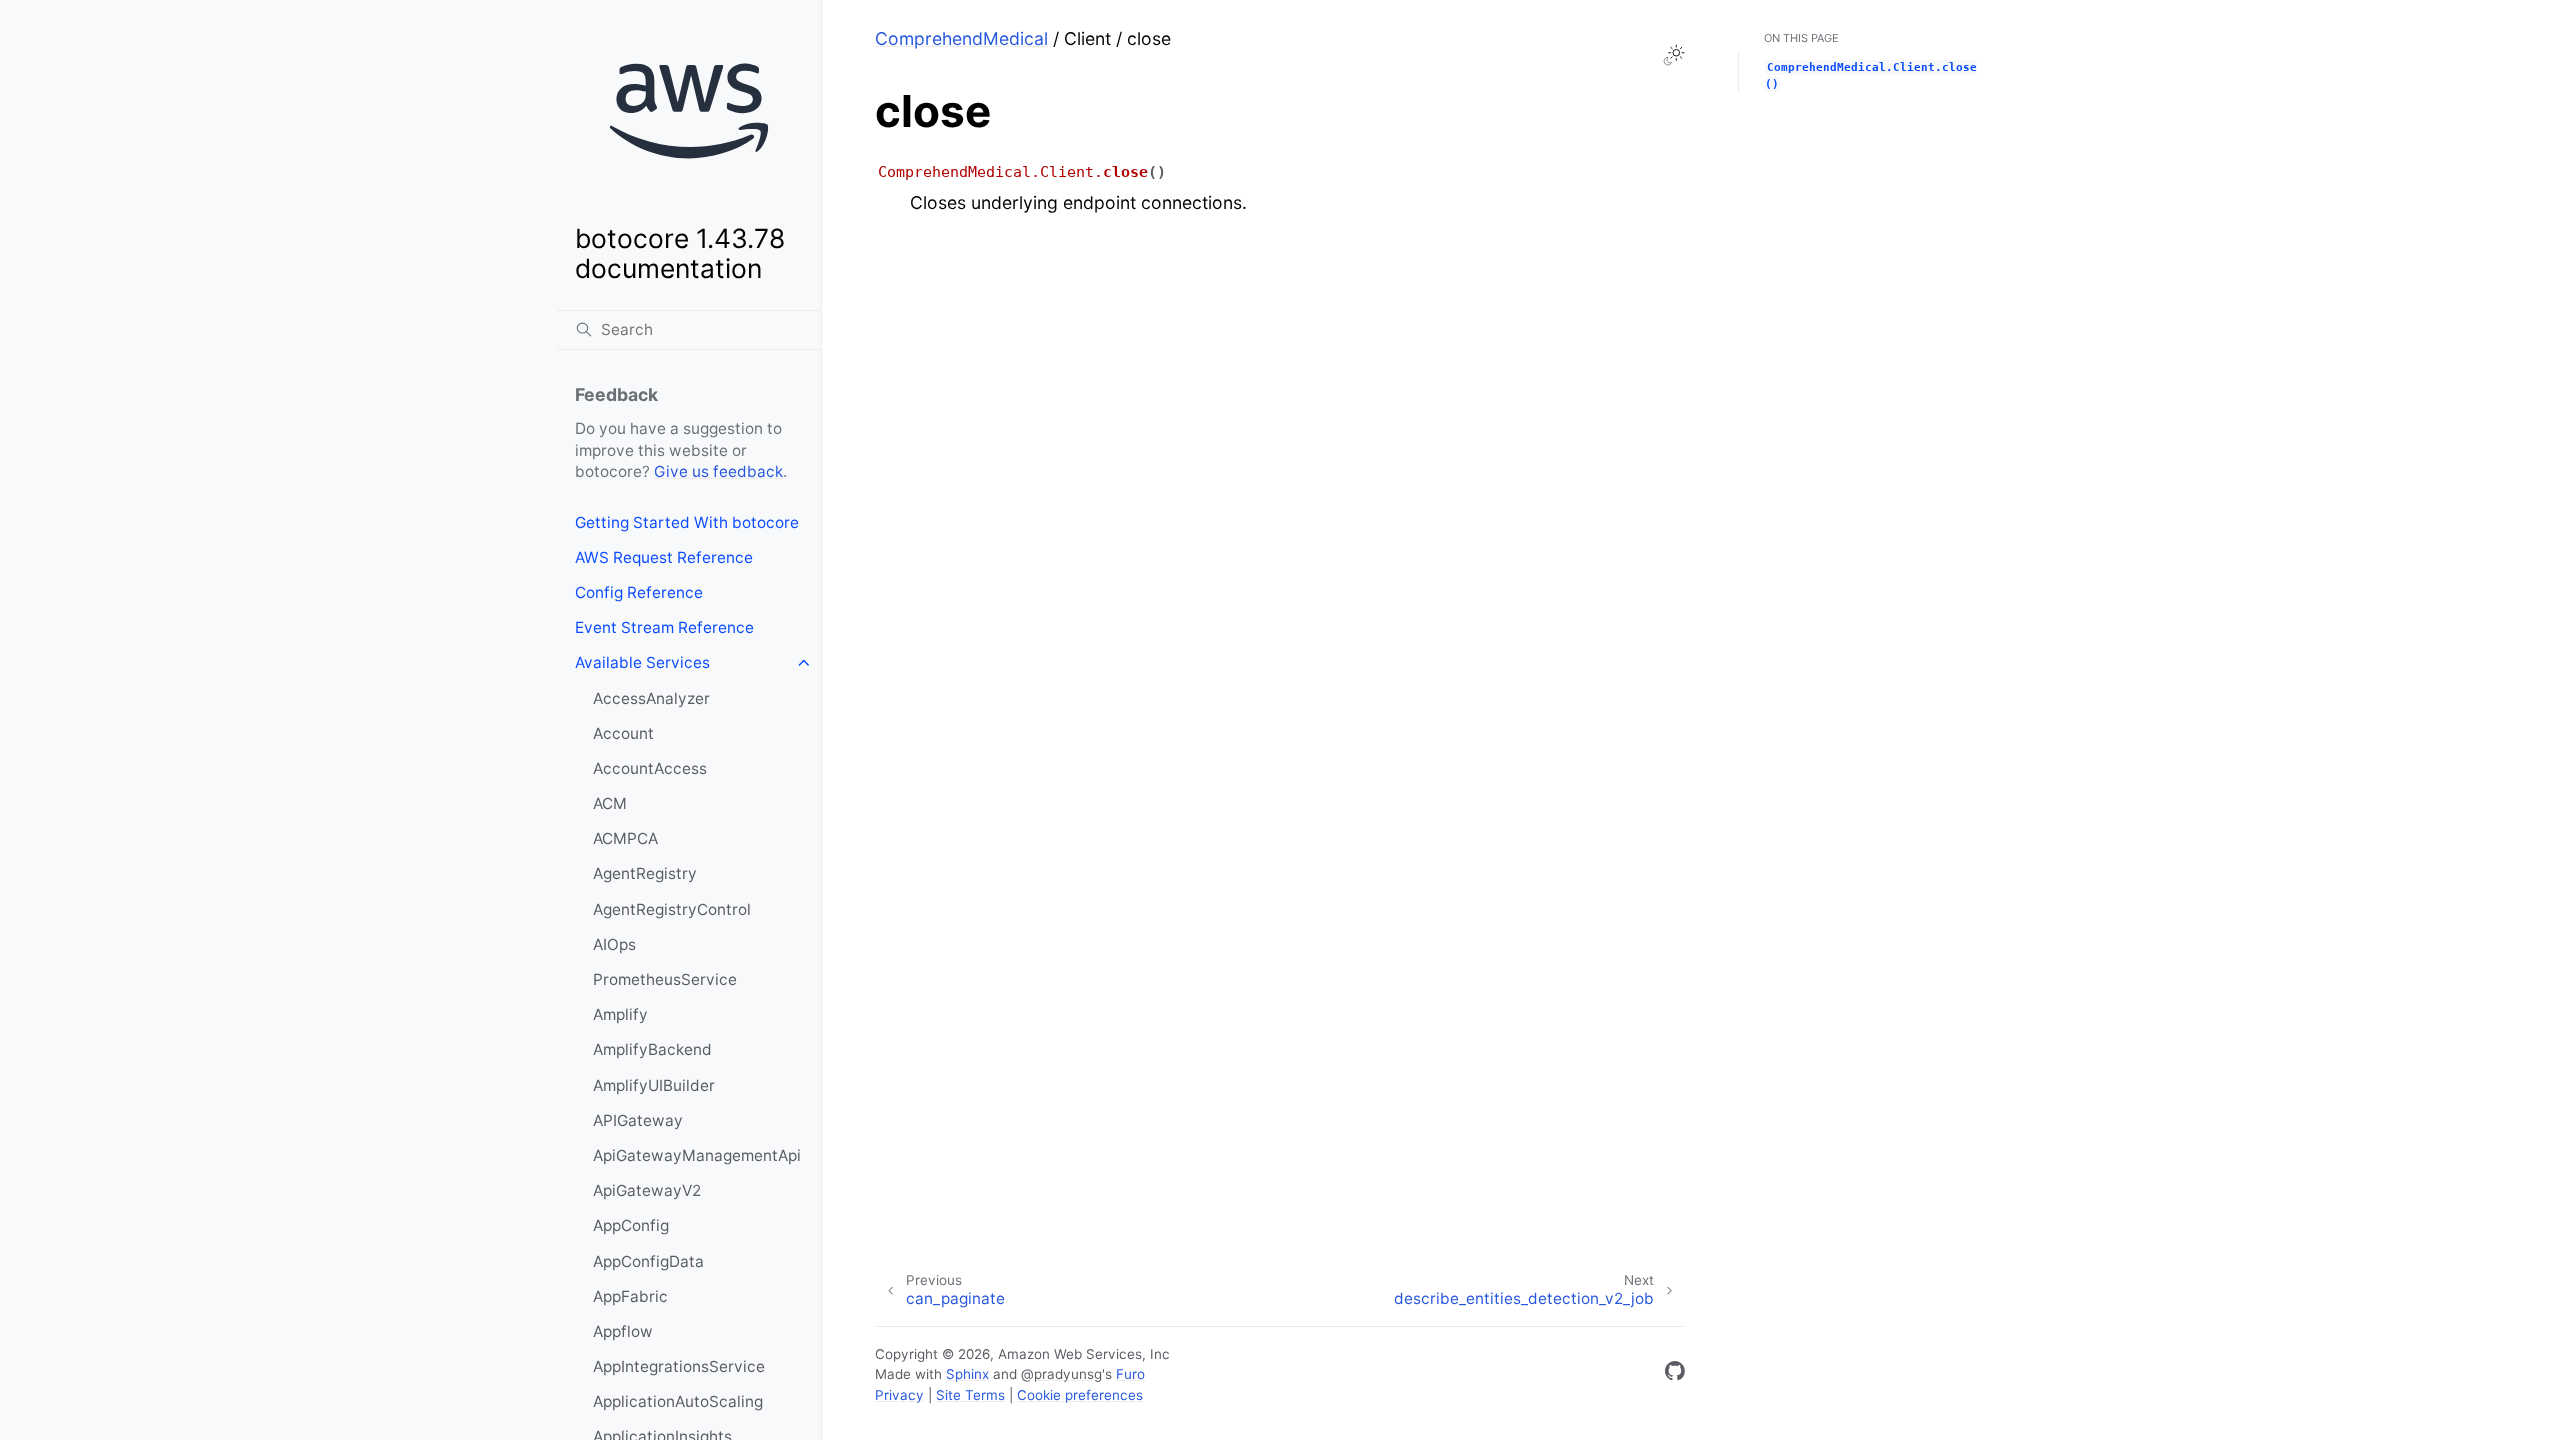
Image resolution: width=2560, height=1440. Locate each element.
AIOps (614, 944)
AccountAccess (650, 768)
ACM (610, 803)
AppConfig (631, 1225)
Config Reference (639, 592)
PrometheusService (665, 979)
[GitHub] (1675, 1374)
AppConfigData (648, 1261)
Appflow (623, 1331)
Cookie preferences (1080, 1395)
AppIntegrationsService (679, 1366)
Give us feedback (718, 471)
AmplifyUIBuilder (654, 1085)
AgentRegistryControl (672, 909)
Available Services (642, 662)
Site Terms (970, 1395)
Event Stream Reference (664, 627)
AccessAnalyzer (651, 698)
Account (623, 733)
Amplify (620, 1014)
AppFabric (630, 1296)
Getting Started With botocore (687, 522)
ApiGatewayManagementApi (697, 1155)
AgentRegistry (645, 873)
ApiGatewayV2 (647, 1190)
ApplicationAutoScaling (678, 1401)
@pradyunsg (1061, 1374)
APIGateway (638, 1120)
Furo (1130, 1374)
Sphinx (967, 1374)
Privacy (899, 1395)
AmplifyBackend (652, 1049)
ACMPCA (625, 838)
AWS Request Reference (664, 557)
